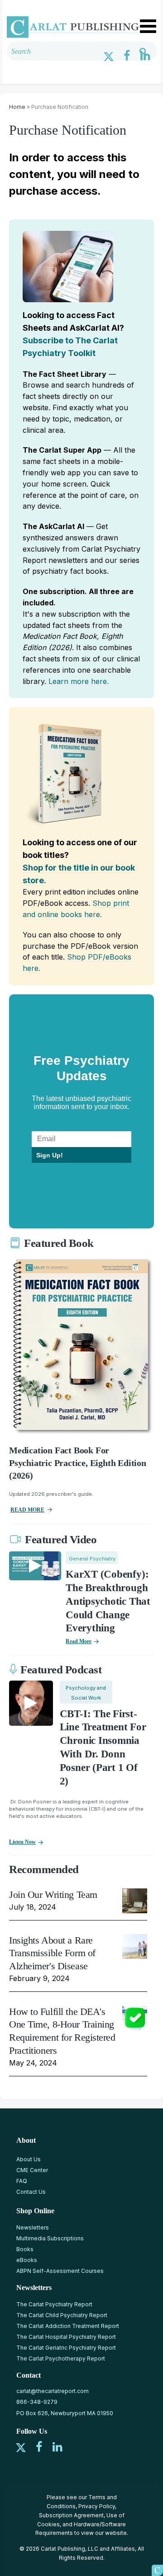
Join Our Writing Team (53, 1895)
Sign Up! (50, 1155)
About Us (29, 2159)
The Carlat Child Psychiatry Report (62, 2315)
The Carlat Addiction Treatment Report (68, 2326)
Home (17, 107)
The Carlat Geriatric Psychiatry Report (66, 2348)
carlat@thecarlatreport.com (53, 2391)
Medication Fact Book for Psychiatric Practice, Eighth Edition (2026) (78, 1463)
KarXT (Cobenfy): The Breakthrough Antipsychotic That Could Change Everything (108, 1601)
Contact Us (31, 2192)
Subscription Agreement (71, 2515)
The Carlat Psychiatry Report (54, 2304)
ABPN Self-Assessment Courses (60, 2271)
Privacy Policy (97, 2506)
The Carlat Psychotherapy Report (61, 2358)
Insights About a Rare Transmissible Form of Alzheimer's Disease (52, 1953)
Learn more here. (79, 681)
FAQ (22, 2181)
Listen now (22, 1842)
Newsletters (33, 2227)
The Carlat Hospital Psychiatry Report (66, 2337)
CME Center (32, 2170)
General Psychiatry (92, 1559)
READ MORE (27, 1510)
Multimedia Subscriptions (50, 2238)
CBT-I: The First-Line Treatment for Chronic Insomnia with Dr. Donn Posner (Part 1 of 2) (103, 1747)
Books (25, 2249)
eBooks (27, 2260)
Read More (79, 1641)
